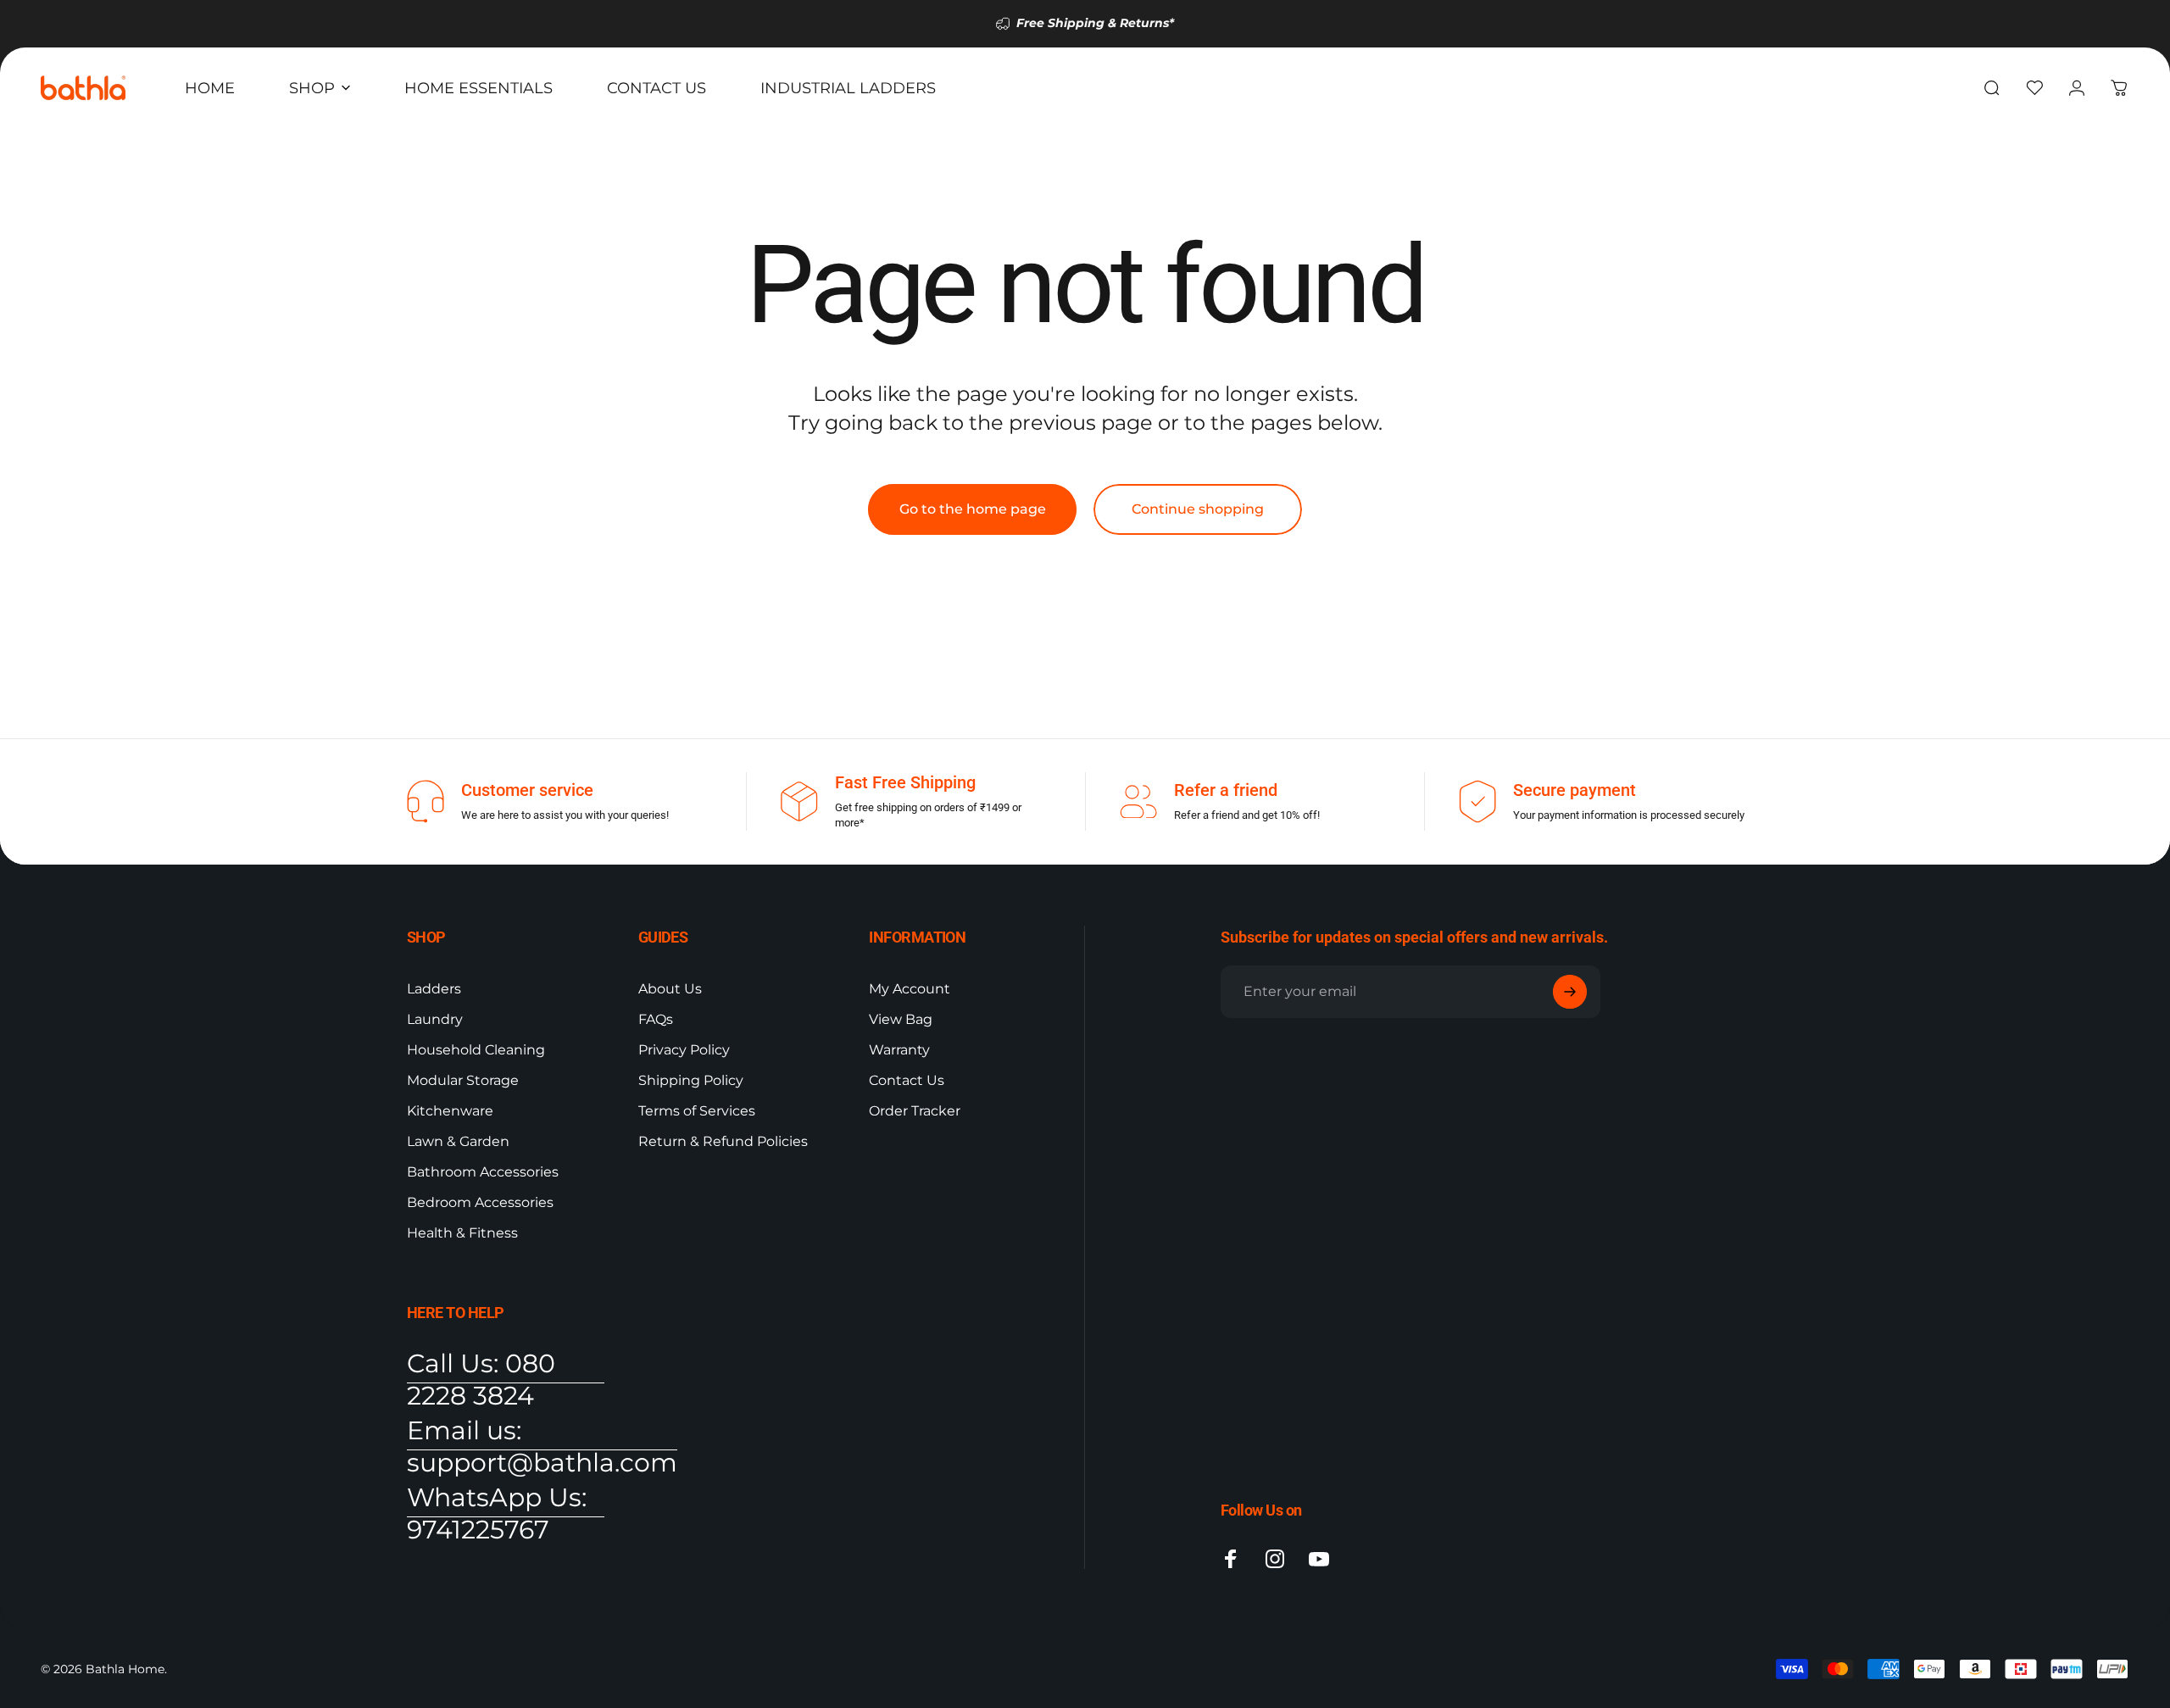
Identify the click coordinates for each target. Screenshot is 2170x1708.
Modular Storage (463, 1080)
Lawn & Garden (458, 1141)
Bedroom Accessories (480, 1202)
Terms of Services (697, 1111)
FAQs (656, 1019)
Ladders (434, 989)
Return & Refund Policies (723, 1141)
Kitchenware (450, 1111)
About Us (670, 989)
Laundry (435, 1019)
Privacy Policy (684, 1050)
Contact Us (907, 1080)
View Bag (901, 1019)
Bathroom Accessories (483, 1172)
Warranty (899, 1050)
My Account (910, 989)
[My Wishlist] (2034, 88)
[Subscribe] (1570, 992)
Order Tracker (915, 1111)
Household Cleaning (476, 1050)
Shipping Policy (691, 1080)
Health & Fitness (462, 1233)
